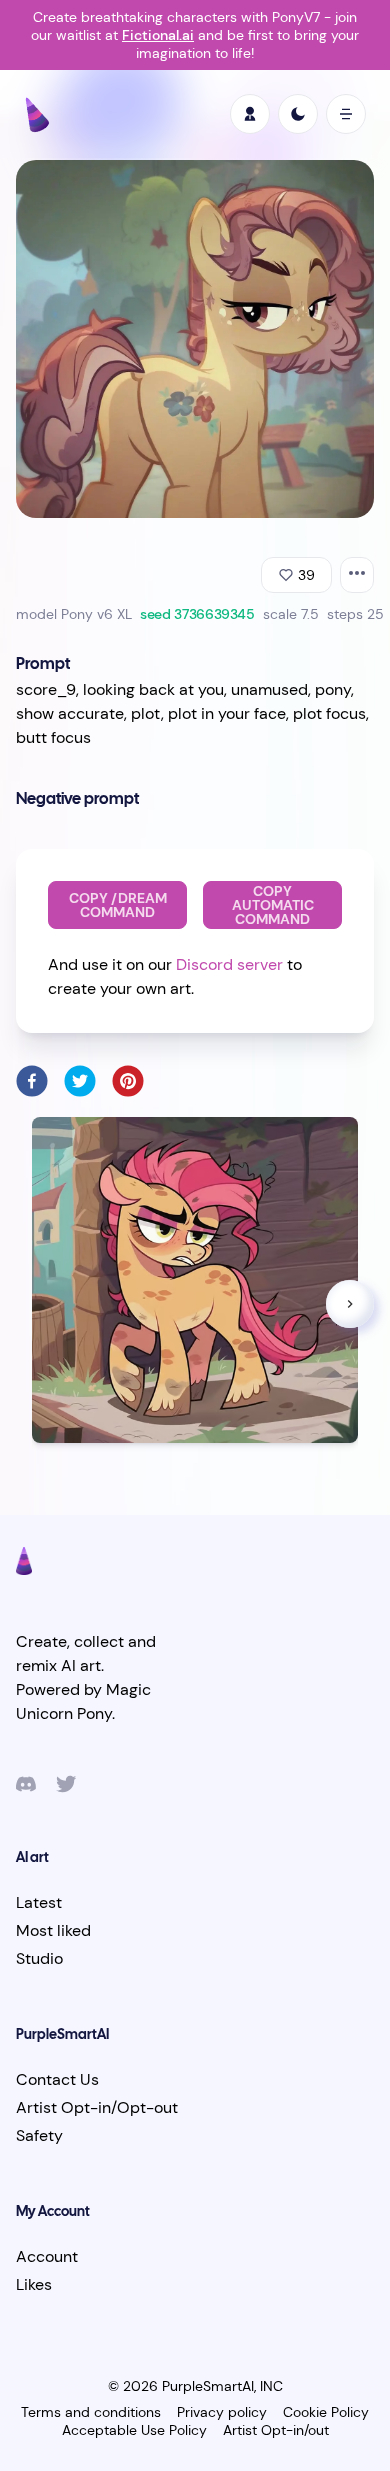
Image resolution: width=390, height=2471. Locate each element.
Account (47, 2256)
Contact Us (57, 2079)
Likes (34, 2284)
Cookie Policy (326, 2412)
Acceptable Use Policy (134, 2430)
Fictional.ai (158, 35)
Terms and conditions (91, 2412)
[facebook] (32, 1081)
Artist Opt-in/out (276, 2430)
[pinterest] (128, 1081)
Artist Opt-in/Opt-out (97, 2107)
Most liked (53, 1930)
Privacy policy (222, 2412)
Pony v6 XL (96, 614)
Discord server (229, 964)
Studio (39, 1958)
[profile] (250, 114)
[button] (350, 1304)
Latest (39, 1902)
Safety (39, 2135)
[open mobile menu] (346, 114)
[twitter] (80, 1081)
